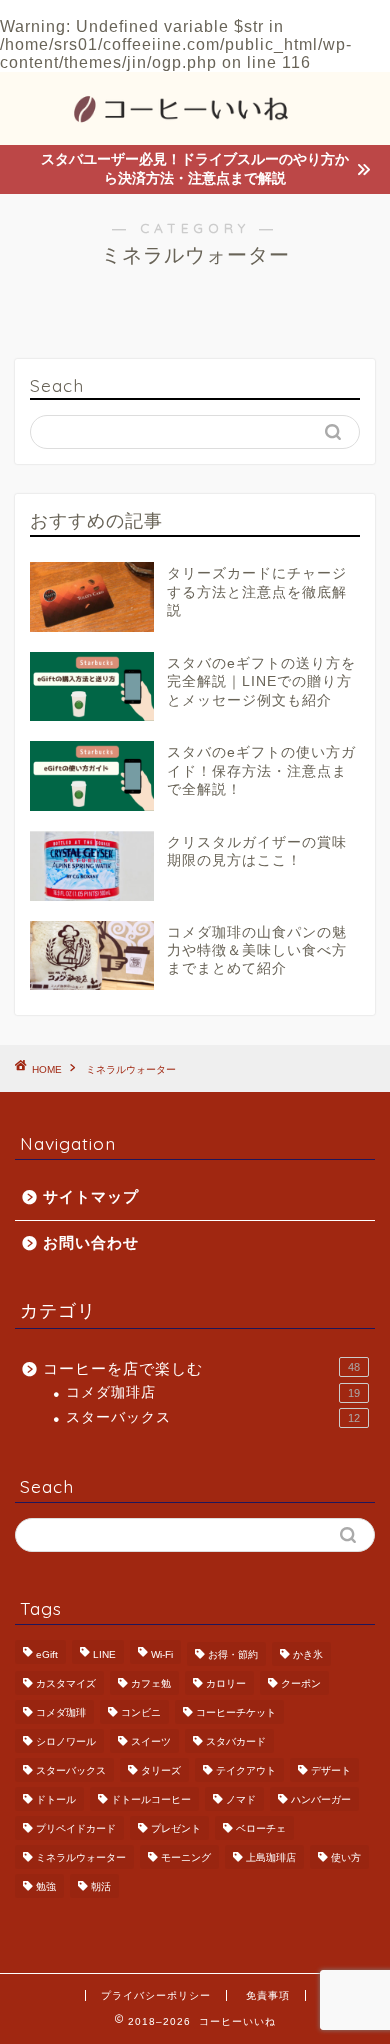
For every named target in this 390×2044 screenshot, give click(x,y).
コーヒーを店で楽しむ (201, 1368)
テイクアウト (246, 1770)
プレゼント (176, 1828)
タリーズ (161, 1770)
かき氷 (308, 1654)
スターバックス (213, 1417)
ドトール (56, 1799)
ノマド (241, 1799)
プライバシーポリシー (156, 1995)
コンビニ (141, 1712)
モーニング (186, 1857)
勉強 (46, 1886)
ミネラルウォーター (131, 1069)
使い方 (346, 1857)
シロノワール (66, 1741)
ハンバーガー (321, 1799)
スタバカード (236, 1741)
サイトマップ (91, 1196)
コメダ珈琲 (61, 1712)
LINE (104, 1654)
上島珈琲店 (271, 1857)
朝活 (101, 1886)
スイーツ (151, 1741)
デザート (331, 1770)
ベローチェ (261, 1828)
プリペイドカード (76, 1828)
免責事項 (268, 1995)
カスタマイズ (66, 1683)
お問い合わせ (91, 1242)
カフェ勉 (151, 1683)
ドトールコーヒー (151, 1799)
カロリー (226, 1683)
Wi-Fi (162, 1654)
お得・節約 (233, 1654)
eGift (47, 1654)
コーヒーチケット (236, 1712)
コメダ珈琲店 (213, 1392)
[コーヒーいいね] (195, 125)
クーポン (301, 1683)
